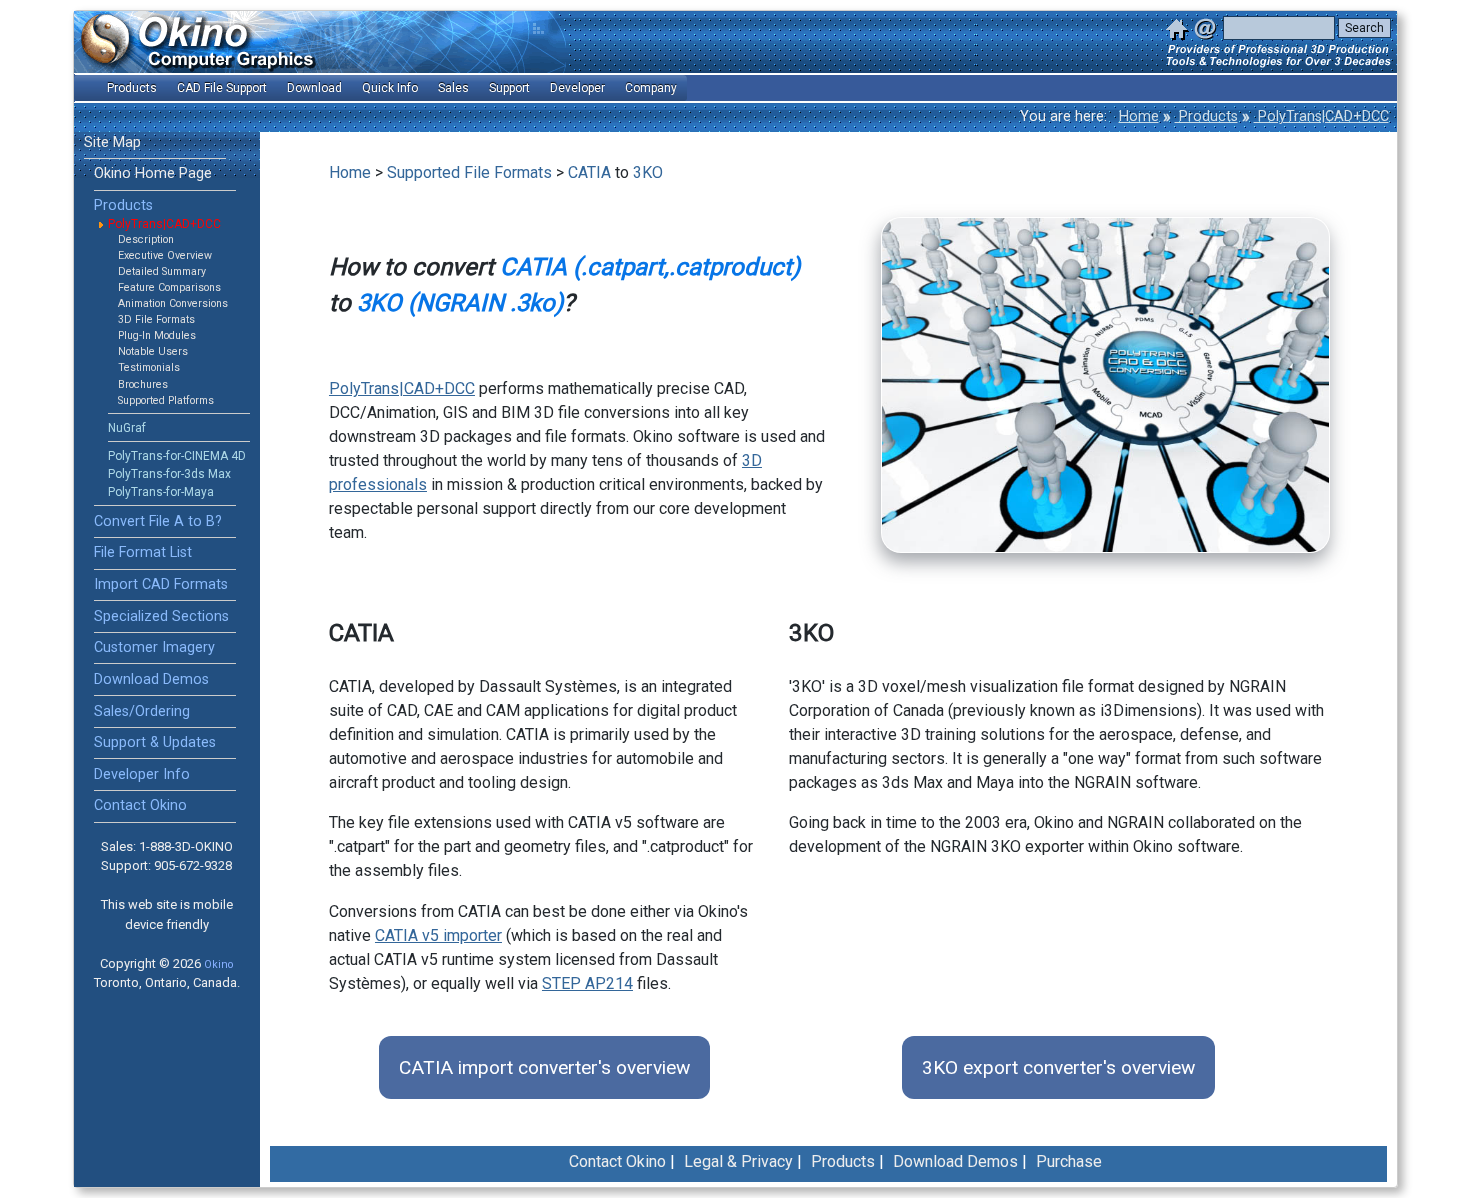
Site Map (112, 142)
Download (314, 88)
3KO (648, 172)
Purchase (1069, 1161)
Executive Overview (165, 255)
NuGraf (127, 428)
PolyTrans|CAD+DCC (1321, 116)
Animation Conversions (173, 303)
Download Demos (151, 679)
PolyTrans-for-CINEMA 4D (177, 456)
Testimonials (149, 367)
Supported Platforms (166, 400)
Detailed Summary (162, 271)
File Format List (143, 552)
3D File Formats (156, 319)
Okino (218, 964)
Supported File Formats (469, 172)
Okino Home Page (153, 173)
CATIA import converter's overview (544, 1067)
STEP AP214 (587, 983)
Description (146, 239)
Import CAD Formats (161, 584)
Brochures (143, 384)
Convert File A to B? (158, 521)
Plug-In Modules (157, 335)
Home (1139, 116)
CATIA (589, 172)
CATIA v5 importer (438, 935)
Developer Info (142, 774)
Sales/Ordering (142, 711)
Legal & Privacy (738, 1161)
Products (1206, 116)
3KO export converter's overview (1058, 1067)
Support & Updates (155, 742)
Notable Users (153, 351)
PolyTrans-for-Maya (161, 492)
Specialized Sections (161, 616)
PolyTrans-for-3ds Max (169, 474)
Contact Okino (140, 805)
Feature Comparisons (169, 287)
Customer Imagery (154, 647)
